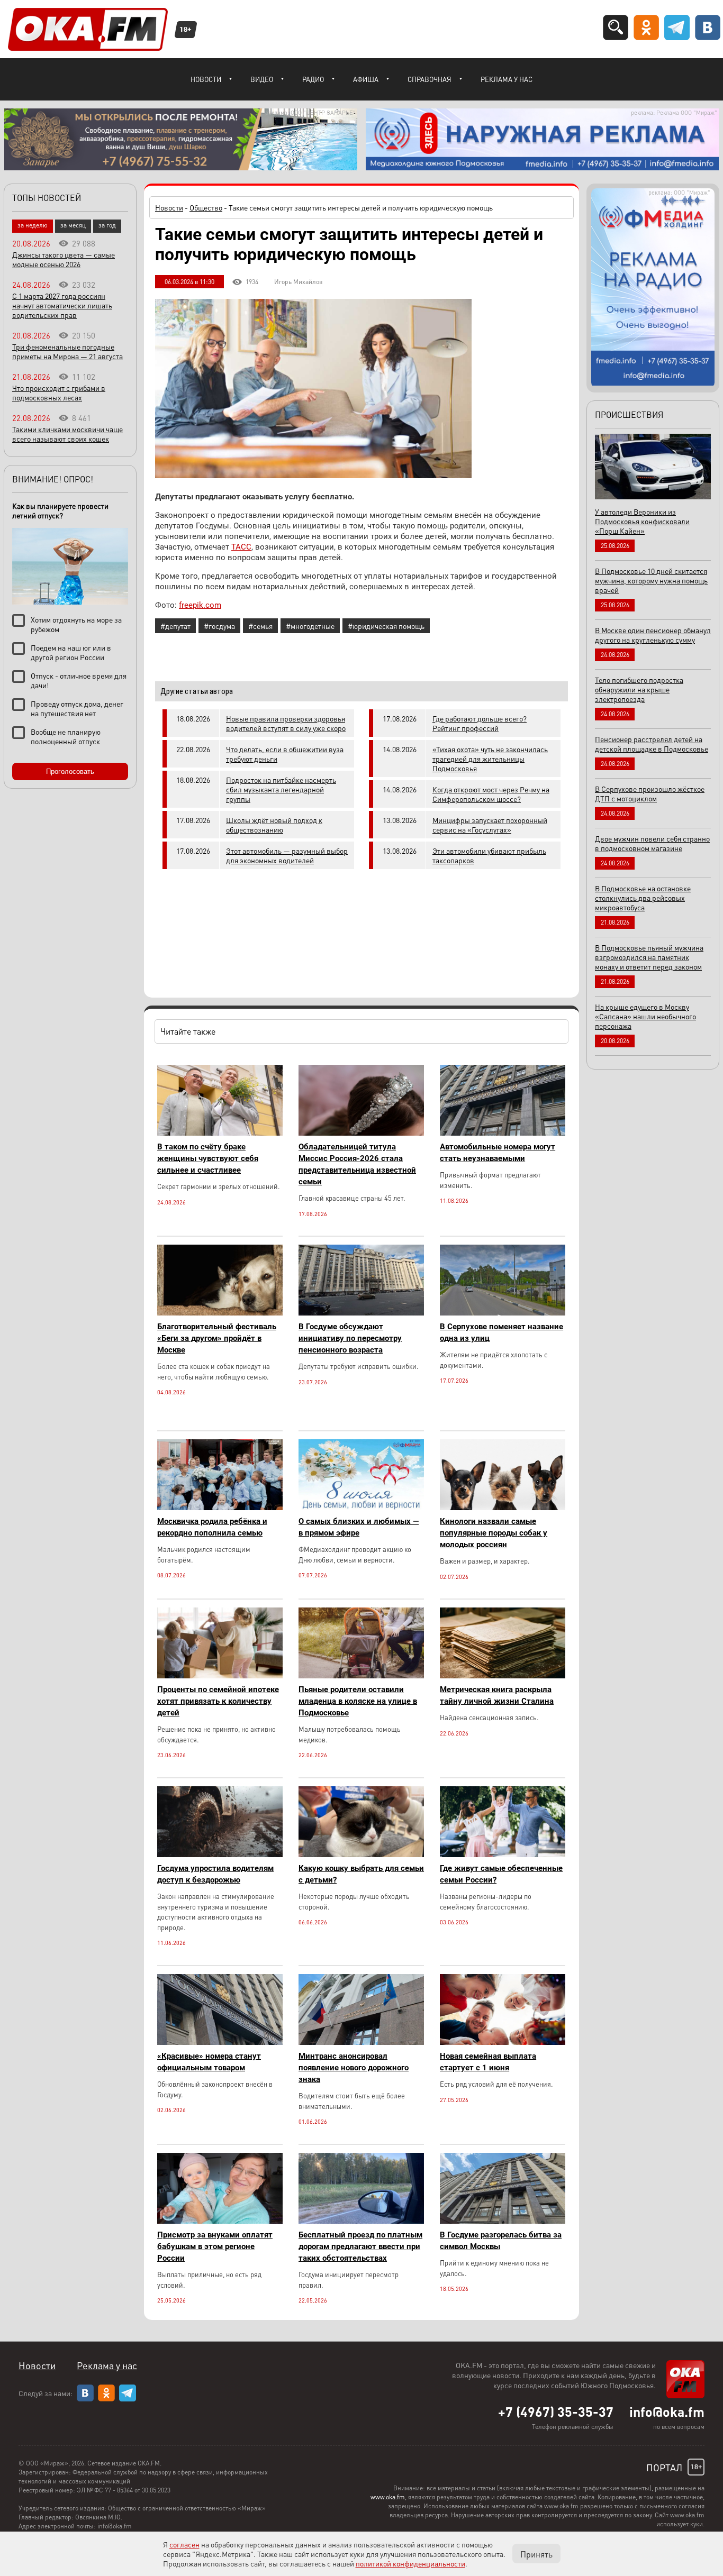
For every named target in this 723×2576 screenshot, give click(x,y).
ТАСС (241, 547)
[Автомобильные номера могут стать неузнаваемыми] (503, 1133)
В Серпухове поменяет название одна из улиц (501, 1332)
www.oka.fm (388, 2497)
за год (107, 225)
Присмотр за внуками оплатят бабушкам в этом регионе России (215, 2246)
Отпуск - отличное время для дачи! (79, 680)
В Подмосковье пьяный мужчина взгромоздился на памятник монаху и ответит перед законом (649, 957)
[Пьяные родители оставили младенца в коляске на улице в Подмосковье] (361, 1675)
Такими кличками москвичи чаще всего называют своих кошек (67, 434)
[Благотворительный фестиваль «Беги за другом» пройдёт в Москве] (220, 1313)
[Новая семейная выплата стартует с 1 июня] (503, 2042)
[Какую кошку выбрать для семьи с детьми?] (361, 1854)
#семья (260, 626)
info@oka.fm (667, 2411)
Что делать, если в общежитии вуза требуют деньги (285, 754)
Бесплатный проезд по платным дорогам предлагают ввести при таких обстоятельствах (360, 2246)
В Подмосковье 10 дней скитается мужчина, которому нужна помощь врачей (651, 580)
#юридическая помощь (386, 626)
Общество (206, 207)
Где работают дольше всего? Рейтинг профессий (480, 723)
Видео (262, 79)
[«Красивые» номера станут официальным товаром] (220, 2042)
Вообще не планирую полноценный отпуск (66, 736)
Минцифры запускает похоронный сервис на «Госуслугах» (490, 825)
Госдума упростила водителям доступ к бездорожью (215, 1874)
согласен (184, 2544)
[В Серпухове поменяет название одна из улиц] (503, 1313)
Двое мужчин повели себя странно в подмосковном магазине (652, 843)
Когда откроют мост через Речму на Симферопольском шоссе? (491, 794)
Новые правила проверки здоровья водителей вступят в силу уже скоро (286, 723)
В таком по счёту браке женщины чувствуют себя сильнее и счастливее (208, 1158)
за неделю (33, 225)
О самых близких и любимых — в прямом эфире (359, 1527)
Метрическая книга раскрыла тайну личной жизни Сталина (497, 1695)
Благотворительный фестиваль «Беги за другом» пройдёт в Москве (217, 1338)
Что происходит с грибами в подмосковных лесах (59, 392)
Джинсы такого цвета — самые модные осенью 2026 (64, 259)
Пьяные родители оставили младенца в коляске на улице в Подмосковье (358, 1701)
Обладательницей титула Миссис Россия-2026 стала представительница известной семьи (357, 1164)
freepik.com (200, 605)
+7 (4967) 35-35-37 (556, 2411)
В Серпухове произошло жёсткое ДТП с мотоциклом (650, 793)
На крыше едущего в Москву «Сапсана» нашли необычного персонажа (645, 1016)
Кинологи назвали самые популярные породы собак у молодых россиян (494, 1533)
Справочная (430, 79)
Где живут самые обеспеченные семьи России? (501, 1874)
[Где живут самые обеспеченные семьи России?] (503, 1854)
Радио (313, 79)
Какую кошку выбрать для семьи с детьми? (361, 1874)
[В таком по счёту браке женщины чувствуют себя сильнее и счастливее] (220, 1133)
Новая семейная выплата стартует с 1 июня (488, 2062)
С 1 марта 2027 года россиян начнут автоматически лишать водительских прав (62, 305)
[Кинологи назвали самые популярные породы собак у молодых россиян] (503, 1507)
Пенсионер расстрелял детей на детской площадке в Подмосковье (652, 744)
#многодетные (310, 626)
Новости (206, 79)
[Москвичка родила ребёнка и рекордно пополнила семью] (220, 1507)
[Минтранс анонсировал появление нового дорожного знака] (361, 2042)
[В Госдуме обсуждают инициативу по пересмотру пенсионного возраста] (361, 1313)
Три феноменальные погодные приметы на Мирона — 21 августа (67, 351)
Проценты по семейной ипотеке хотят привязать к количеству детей (218, 1701)
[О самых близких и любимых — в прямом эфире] (361, 1507)
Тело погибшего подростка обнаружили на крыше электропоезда (639, 689)
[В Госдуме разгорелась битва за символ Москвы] (503, 2221)
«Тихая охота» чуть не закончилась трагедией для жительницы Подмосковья (490, 759)
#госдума (219, 626)
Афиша (366, 79)
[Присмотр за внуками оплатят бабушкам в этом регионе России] (220, 2221)
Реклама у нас (507, 79)
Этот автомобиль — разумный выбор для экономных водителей (287, 855)
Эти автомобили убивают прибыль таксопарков (489, 855)
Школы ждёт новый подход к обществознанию (274, 825)
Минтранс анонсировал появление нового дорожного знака (354, 2068)
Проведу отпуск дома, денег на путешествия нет (77, 708)
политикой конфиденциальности (410, 2563)
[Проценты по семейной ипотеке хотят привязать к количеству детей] (220, 1675)
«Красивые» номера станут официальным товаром (209, 2062)
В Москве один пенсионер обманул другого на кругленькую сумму (653, 635)
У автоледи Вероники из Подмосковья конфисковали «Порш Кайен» (642, 521)
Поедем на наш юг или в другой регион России (71, 652)
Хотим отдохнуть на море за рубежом (76, 624)
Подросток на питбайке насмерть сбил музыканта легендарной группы (281, 789)
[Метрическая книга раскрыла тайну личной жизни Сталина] (503, 1675)
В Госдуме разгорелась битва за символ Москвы (501, 2241)
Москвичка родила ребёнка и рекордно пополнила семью (212, 1527)
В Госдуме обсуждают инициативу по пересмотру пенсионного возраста (350, 1338)
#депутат (175, 626)
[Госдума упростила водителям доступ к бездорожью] (220, 1854)
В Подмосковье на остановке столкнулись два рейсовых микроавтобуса (643, 898)
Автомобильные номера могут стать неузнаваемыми (498, 1153)
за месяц (73, 225)
